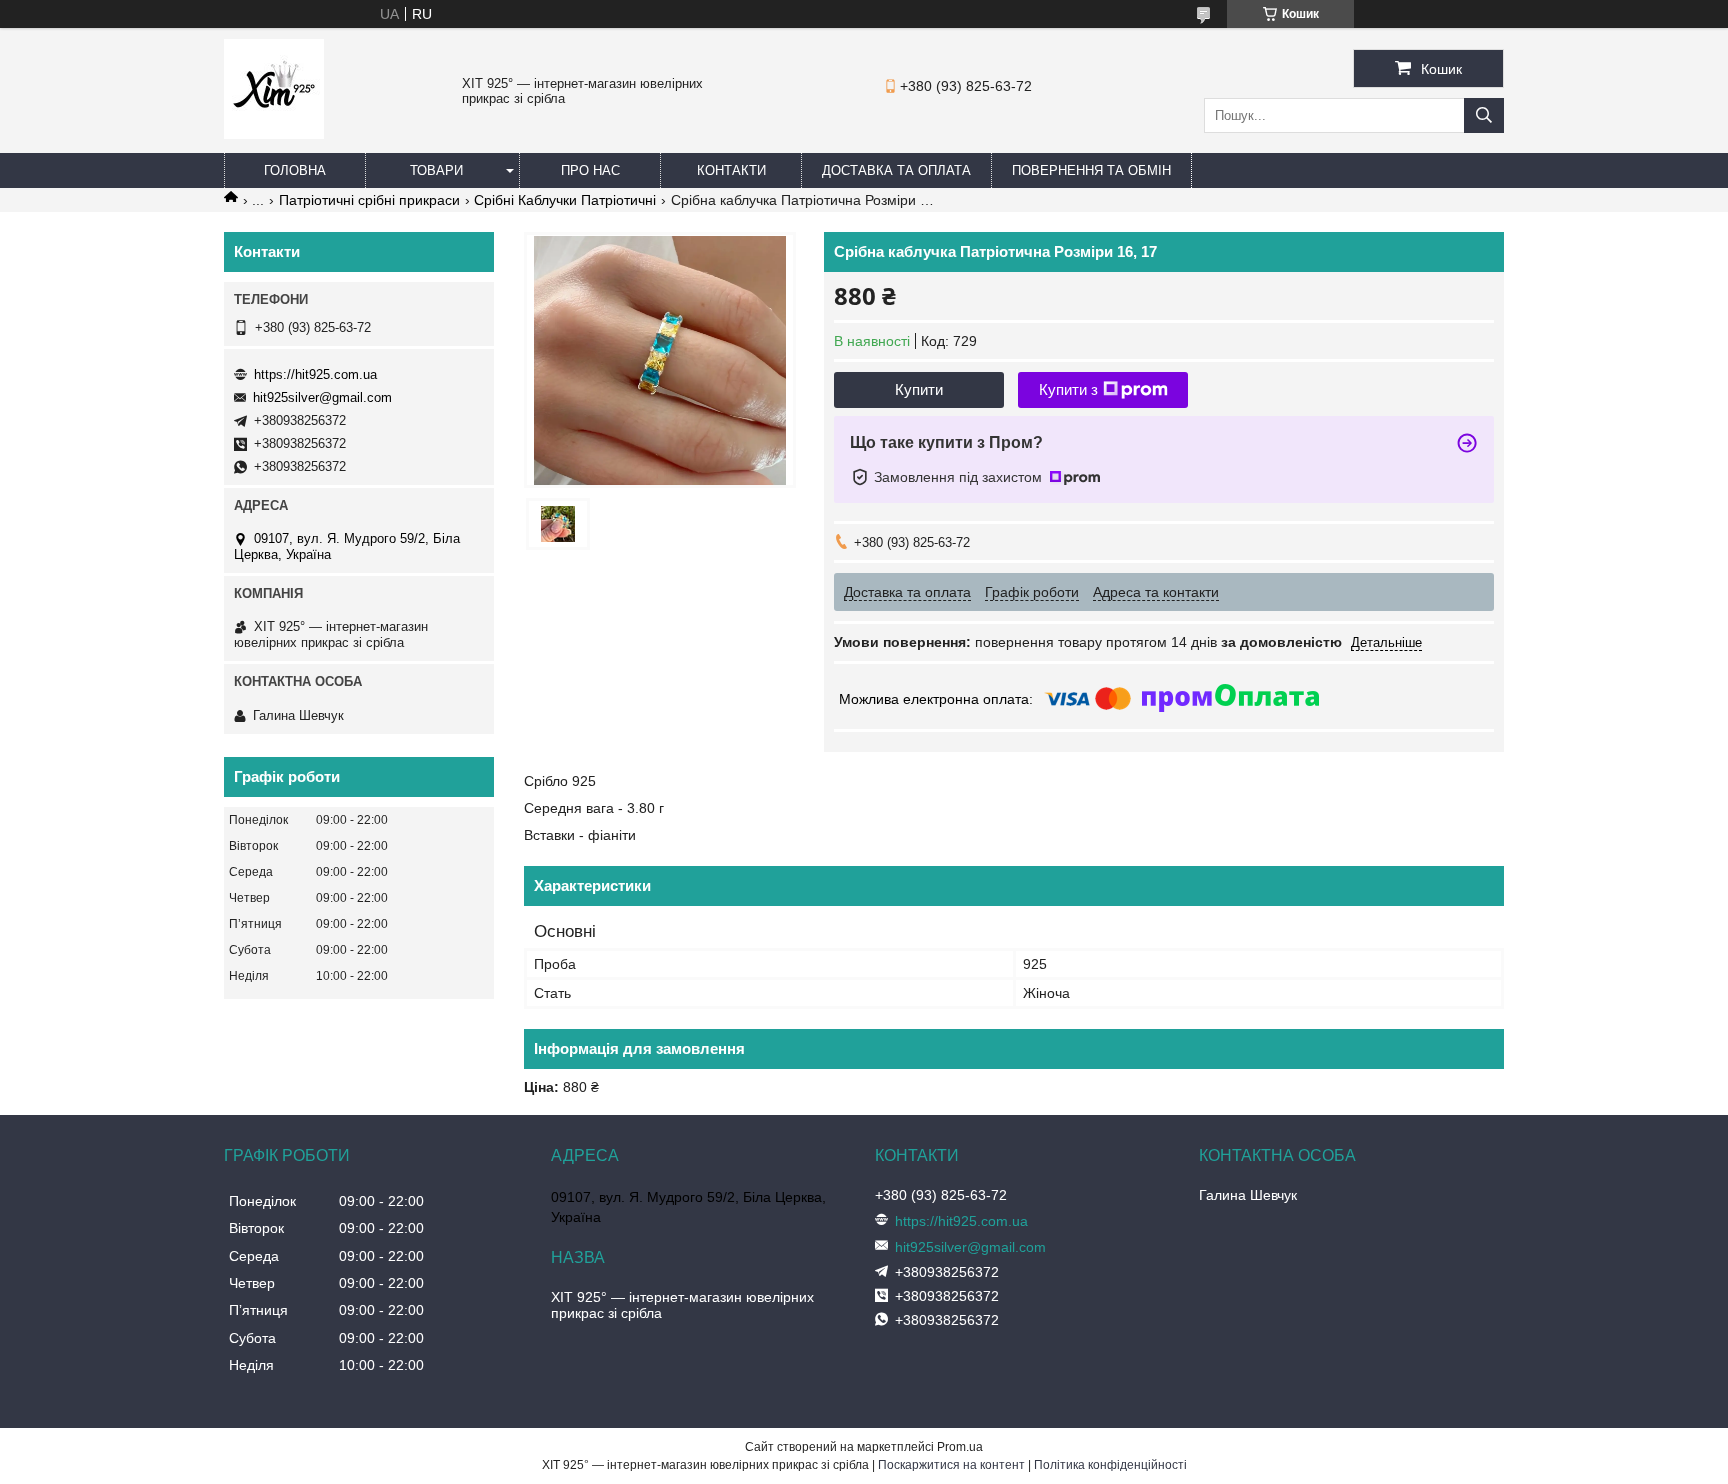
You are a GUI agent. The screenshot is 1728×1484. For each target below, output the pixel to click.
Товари (436, 170)
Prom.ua (960, 1447)
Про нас (590, 170)
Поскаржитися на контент (951, 1465)
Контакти (731, 170)
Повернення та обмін (1091, 170)
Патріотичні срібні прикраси (369, 200)
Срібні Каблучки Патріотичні (565, 200)
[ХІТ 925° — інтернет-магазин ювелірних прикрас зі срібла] (274, 134)
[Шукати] (1484, 115)
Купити (919, 389)
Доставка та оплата (896, 170)
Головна (295, 170)
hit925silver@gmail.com (322, 397)
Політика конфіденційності (1110, 1465)
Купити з (1068, 389)
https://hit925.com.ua (315, 374)
